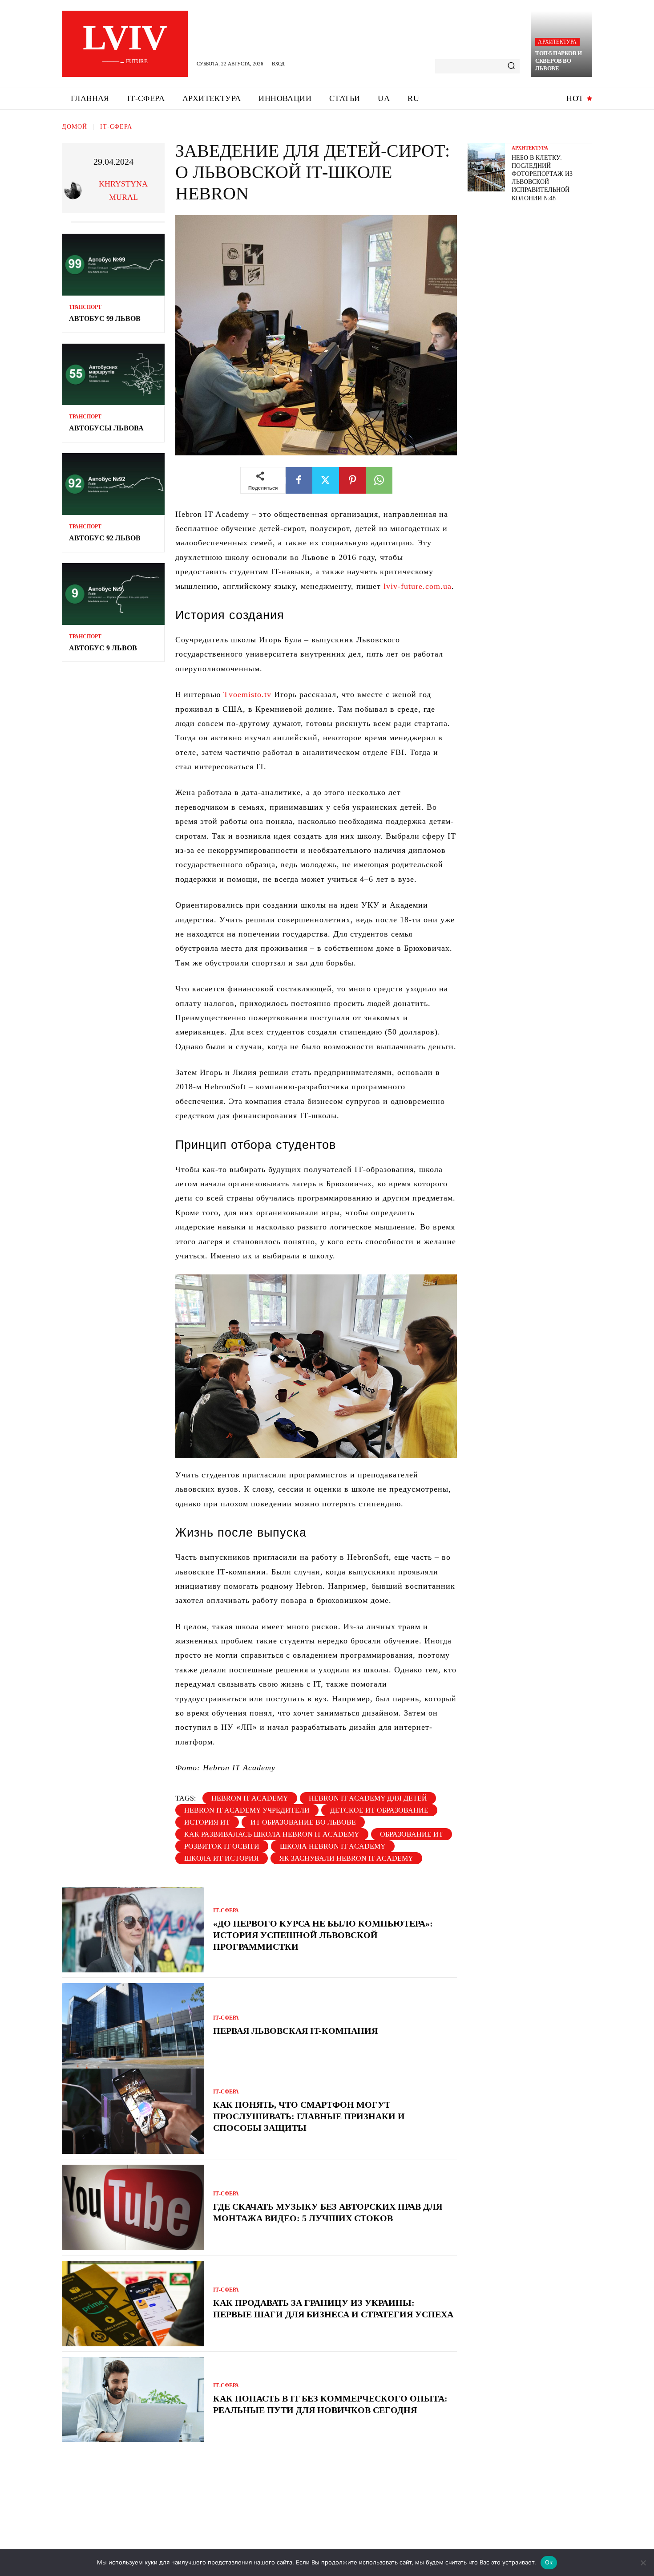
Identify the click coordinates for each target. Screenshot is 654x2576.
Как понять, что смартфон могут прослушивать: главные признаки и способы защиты (309, 2116)
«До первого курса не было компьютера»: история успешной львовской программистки (323, 1935)
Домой (75, 127)
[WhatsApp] (379, 480)
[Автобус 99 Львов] (113, 265)
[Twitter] (326, 480)
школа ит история (222, 1858)
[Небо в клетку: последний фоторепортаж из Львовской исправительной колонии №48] (486, 167)
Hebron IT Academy (250, 1798)
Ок (549, 2562)
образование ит (412, 1834)
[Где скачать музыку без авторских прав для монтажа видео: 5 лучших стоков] (133, 2207)
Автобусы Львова (106, 428)
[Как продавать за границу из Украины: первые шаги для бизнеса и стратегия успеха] (133, 2304)
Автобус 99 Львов (105, 318)
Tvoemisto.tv (246, 694)
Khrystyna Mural (123, 191)
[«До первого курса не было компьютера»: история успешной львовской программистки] (133, 1930)
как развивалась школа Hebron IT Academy (272, 1834)
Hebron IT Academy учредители (247, 1810)
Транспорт (85, 307)
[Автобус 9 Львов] (113, 594)
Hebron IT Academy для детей (368, 1798)
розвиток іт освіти (222, 1846)
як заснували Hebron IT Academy (346, 1858)
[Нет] (643, 2563)
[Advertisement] (534, 274)
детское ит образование (379, 1810)
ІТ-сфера (116, 127)
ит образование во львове (303, 1822)
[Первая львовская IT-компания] (133, 2026)
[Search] (511, 66)
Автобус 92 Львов (105, 538)
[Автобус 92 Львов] (113, 484)
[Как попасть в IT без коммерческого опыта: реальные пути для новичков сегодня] (133, 2400)
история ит (207, 1822)
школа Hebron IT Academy (333, 1846)
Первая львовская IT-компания (295, 2031)
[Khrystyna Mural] (75, 191)
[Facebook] (299, 480)
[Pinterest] (352, 480)
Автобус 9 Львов (103, 648)
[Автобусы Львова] (113, 375)
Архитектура (557, 42)
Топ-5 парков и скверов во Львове (558, 61)
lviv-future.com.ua (418, 586)
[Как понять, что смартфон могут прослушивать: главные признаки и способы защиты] (133, 2111)
